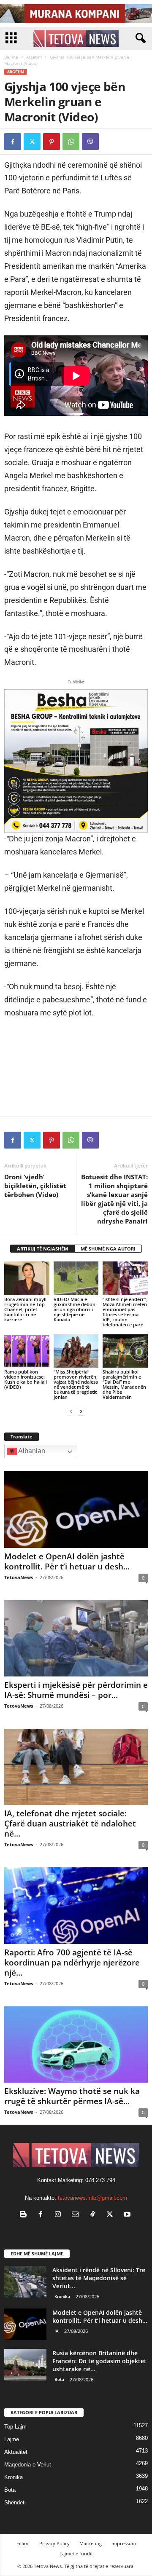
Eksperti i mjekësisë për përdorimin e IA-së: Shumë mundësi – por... (76, 1690)
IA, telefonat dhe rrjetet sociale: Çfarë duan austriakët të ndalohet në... (70, 1824)
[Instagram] (60, 2215)
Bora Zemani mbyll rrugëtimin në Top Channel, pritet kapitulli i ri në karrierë (25, 1309)
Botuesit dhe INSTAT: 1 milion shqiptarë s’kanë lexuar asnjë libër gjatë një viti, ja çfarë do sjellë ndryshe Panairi (114, 1199)
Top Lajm (15, 2427)
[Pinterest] (52, 142)
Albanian (31, 1451)
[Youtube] (128, 2215)
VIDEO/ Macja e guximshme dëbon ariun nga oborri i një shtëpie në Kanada (75, 1309)
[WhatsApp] (71, 142)
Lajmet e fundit (76, 2553)
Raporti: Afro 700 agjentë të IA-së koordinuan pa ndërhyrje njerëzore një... (72, 1963)
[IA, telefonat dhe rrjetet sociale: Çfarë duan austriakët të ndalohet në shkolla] (76, 1767)
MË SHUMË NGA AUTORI (108, 1249)
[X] (32, 142)
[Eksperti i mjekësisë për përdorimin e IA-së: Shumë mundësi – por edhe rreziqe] (76, 1638)
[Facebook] (13, 142)
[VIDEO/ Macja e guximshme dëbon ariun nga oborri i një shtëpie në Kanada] (76, 1278)
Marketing (91, 2543)
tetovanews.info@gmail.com (92, 2198)
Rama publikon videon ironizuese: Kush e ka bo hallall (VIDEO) (26, 1379)
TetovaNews (19, 1577)
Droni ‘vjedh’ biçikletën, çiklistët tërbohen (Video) (35, 1186)
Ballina (11, 57)
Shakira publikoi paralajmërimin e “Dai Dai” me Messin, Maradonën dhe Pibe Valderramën (124, 1384)
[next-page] (81, 1411)
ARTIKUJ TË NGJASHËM (42, 1249)
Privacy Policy (54, 2543)
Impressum (124, 2543)
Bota (59, 2379)
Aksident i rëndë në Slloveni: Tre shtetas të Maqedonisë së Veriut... (99, 2278)
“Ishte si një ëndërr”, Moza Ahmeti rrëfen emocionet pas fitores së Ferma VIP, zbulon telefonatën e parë (125, 1312)
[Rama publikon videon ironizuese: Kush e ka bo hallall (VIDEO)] (27, 1351)
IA (57, 2331)
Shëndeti (15, 2502)
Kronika (62, 2296)
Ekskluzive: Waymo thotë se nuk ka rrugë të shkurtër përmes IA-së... (72, 2096)
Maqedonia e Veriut (28, 2465)
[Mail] (77, 2215)
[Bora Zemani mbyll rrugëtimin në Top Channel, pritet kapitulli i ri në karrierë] (27, 1278)
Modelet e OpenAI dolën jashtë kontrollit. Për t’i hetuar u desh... (67, 1561)
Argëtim (34, 57)
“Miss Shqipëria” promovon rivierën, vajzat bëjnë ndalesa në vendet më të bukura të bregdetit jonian (76, 1384)
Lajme (12, 2439)
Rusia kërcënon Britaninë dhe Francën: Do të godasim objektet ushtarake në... (99, 2361)
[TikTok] (94, 2215)
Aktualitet (16, 2452)
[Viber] (90, 142)
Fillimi (23, 2543)
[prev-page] (71, 1411)
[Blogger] (25, 2215)
